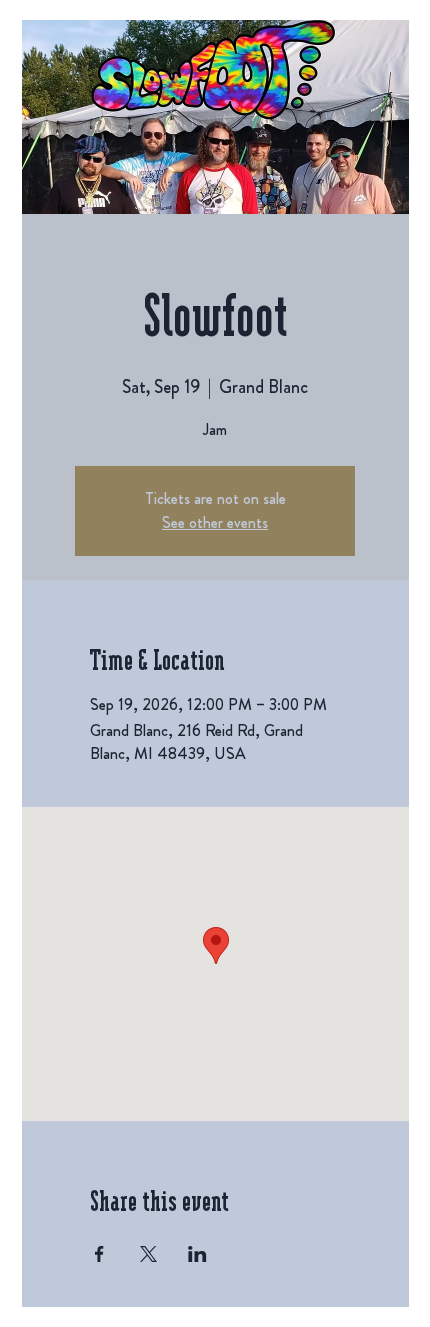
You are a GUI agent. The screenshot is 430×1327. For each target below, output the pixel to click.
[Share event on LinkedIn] (197, 1254)
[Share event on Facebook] (99, 1254)
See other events (215, 522)
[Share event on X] (148, 1254)
